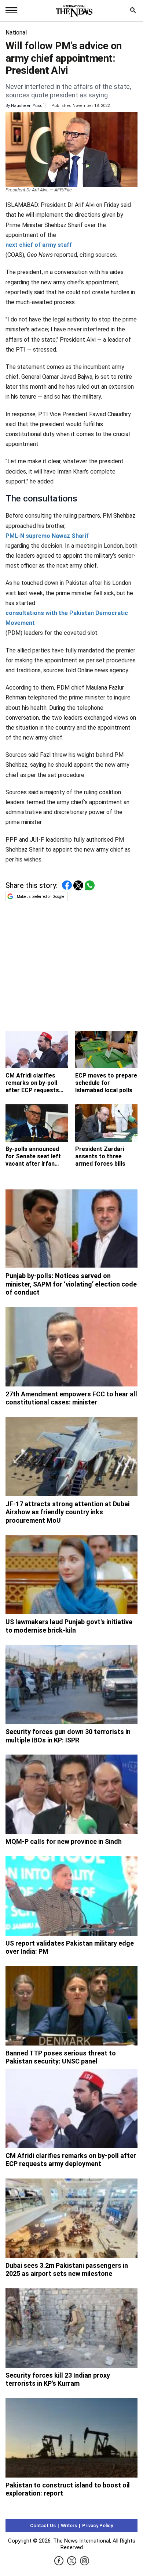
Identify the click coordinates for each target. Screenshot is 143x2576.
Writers (69, 2525)
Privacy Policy (98, 2525)
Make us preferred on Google (41, 897)
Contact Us (43, 2525)
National (16, 33)
